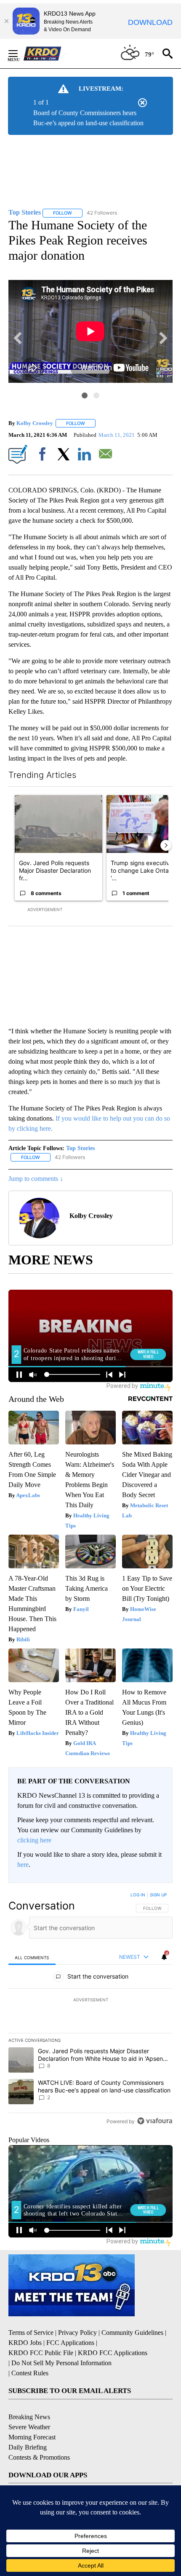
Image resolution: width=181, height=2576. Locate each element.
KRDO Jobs (25, 2343)
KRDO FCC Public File (41, 2353)
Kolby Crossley (35, 423)
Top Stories (80, 1148)
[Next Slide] (166, 845)
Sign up (158, 1895)
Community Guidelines (132, 2333)
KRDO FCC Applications (113, 2353)
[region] (90, 2010)
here (23, 1865)
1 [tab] (85, 395)
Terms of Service (31, 2333)
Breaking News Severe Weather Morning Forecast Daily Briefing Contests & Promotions (39, 2437)
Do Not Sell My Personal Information (61, 2363)
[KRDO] (45, 54)
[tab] (32, 1957)
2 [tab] (96, 395)
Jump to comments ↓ (36, 1179)
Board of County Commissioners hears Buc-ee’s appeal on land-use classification (88, 118)
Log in (138, 1895)
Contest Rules (30, 2373)
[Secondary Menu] (19, 54)
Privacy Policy (77, 2333)
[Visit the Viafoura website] (155, 2121)
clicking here (34, 1840)
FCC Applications (70, 2343)
